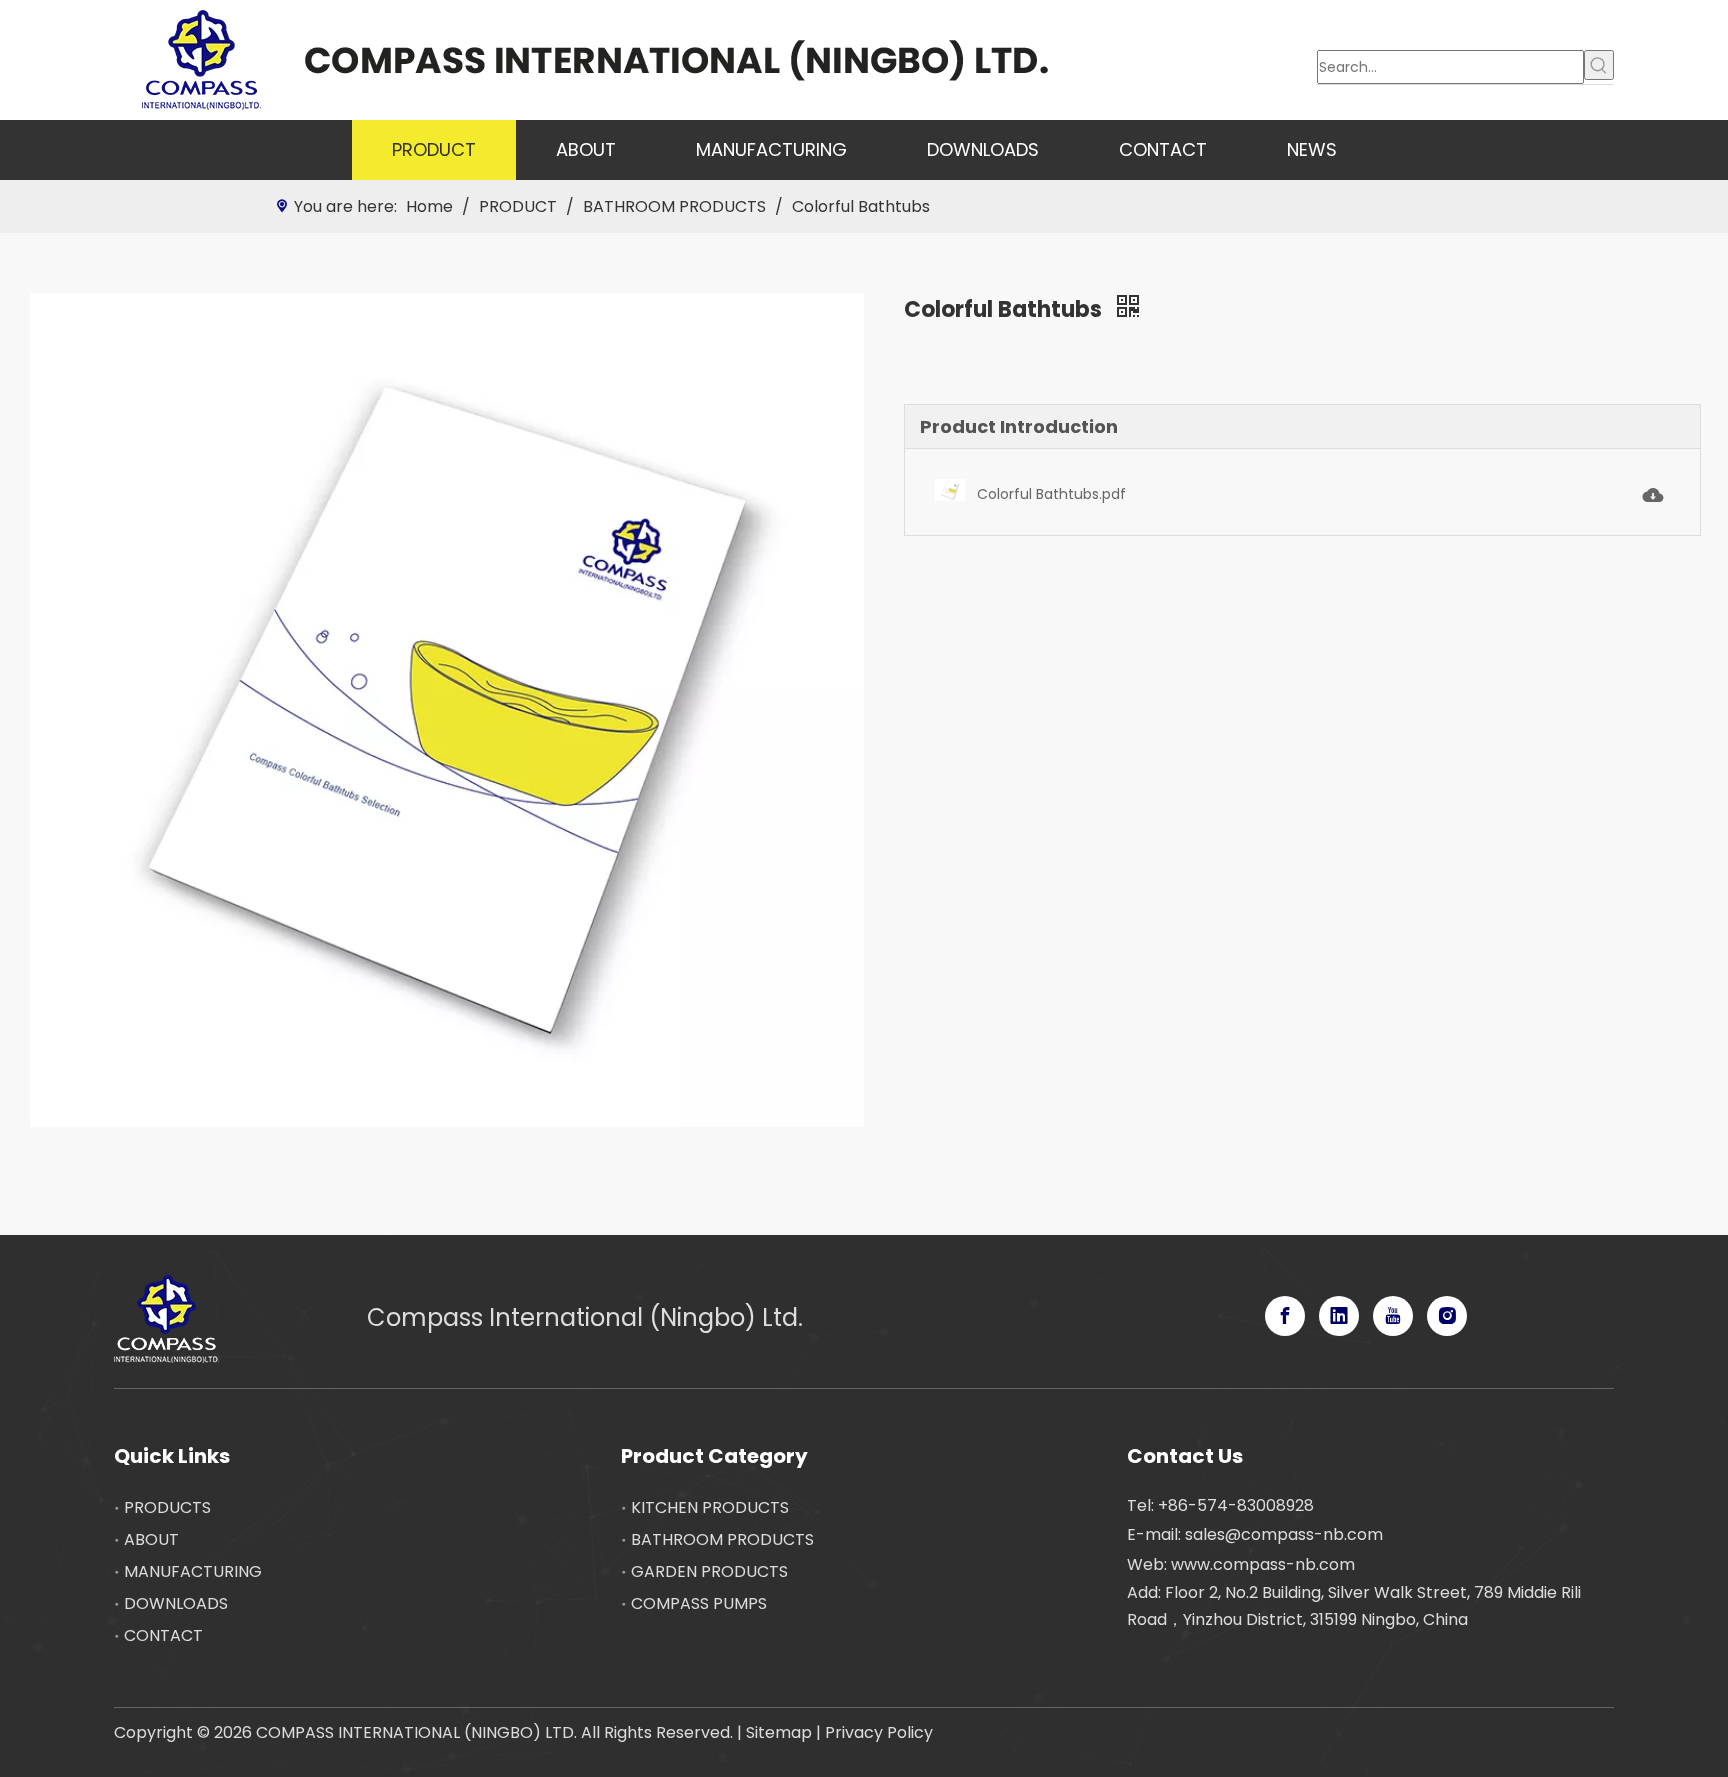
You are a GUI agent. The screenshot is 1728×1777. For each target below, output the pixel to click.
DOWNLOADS (176, 1603)
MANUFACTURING (193, 1571)
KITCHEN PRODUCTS (710, 1507)
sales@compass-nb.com (1284, 1534)
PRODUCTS (167, 1507)
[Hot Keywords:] (1599, 65)
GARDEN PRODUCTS (709, 1571)
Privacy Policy (879, 1732)
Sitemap (779, 1732)
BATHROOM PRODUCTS (722, 1539)
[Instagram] (1447, 1316)
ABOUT (151, 1539)
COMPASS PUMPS (699, 1603)
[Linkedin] (1339, 1316)
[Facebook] (1285, 1316)
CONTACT (163, 1635)
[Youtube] (1393, 1316)
